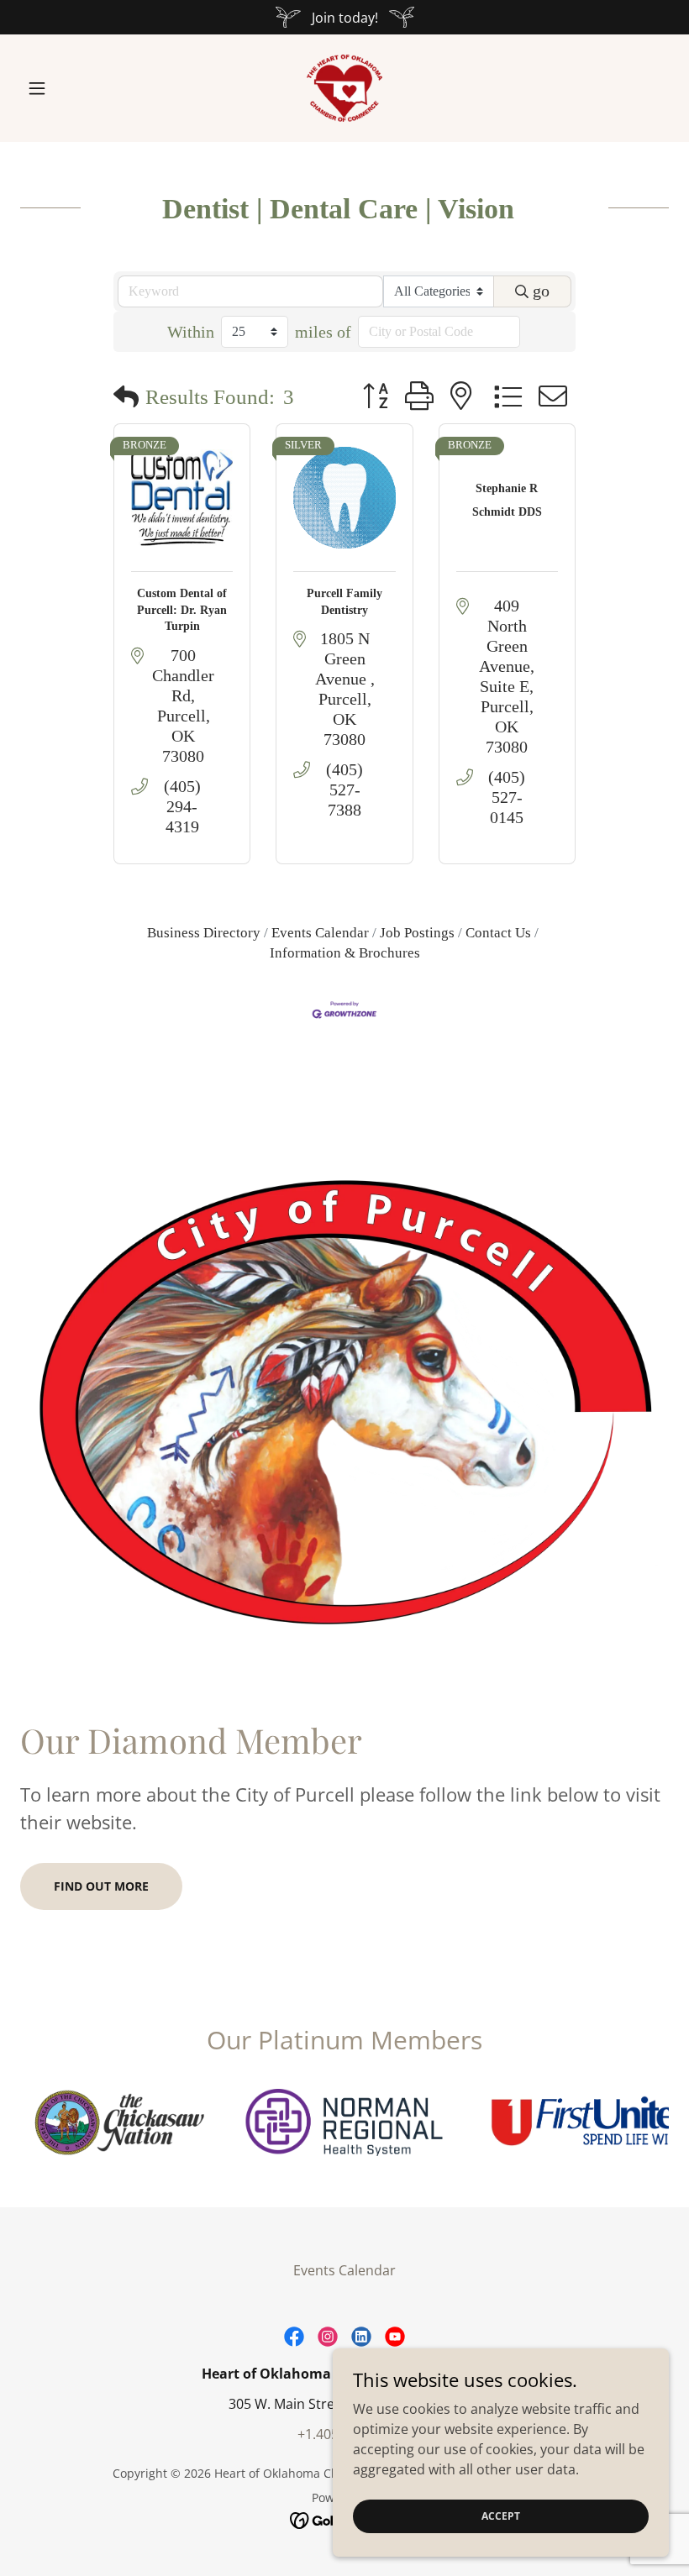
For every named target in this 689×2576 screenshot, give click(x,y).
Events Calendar (320, 933)
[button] (69, 88)
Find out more (101, 1886)
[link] (344, 88)
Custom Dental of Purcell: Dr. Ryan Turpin (182, 610)
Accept (501, 2516)
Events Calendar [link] (344, 2270)
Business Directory (204, 933)
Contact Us (498, 933)
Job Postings (417, 933)
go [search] (541, 291)
